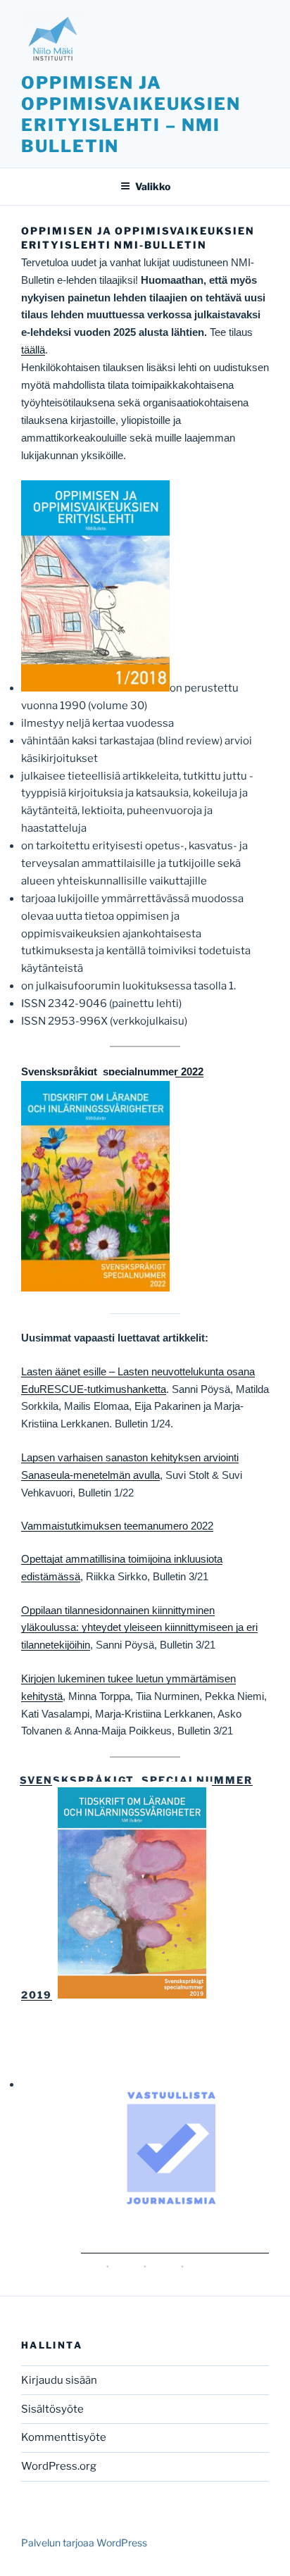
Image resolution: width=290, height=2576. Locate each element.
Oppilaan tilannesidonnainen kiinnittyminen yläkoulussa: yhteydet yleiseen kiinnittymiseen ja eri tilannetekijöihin (139, 1628)
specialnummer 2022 (152, 1071)
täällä (33, 350)
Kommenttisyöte (64, 2437)
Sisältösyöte (52, 2409)
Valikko (153, 186)
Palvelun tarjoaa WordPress (84, 2543)
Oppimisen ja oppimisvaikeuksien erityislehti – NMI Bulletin (131, 114)
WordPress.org (59, 2466)
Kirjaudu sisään (59, 2380)
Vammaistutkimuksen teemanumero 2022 (117, 1526)
